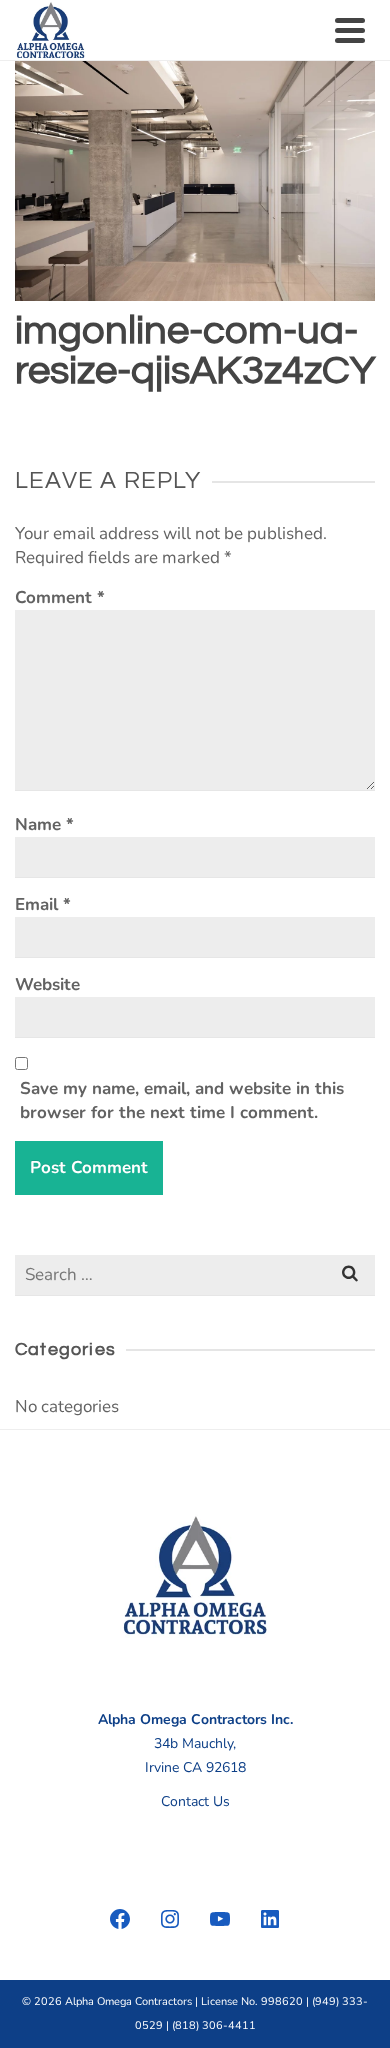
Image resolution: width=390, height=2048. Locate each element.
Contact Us (195, 1801)
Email (43, 904)
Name (44, 824)
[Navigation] (350, 30)
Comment (60, 597)
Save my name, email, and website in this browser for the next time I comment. (182, 1100)
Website (47, 984)
